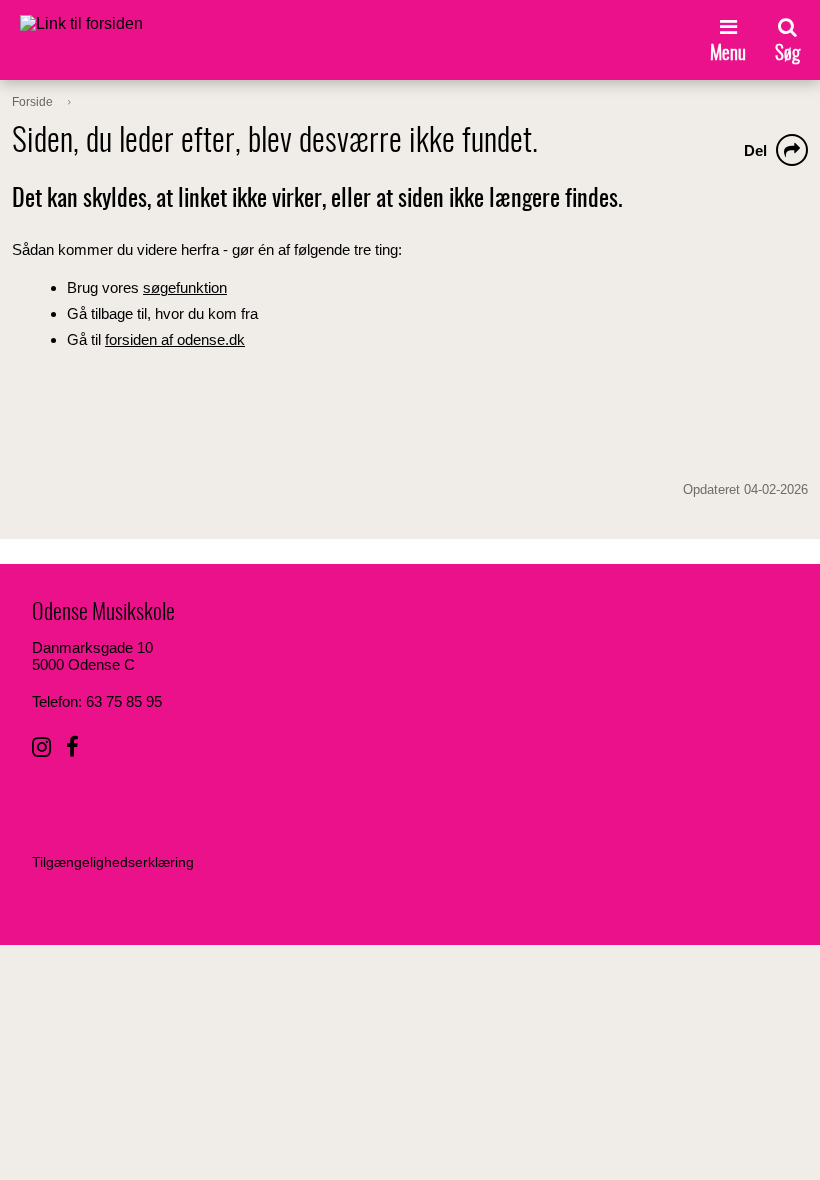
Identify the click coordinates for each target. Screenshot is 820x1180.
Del (755, 150)
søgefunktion (185, 287)
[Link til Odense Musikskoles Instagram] (41, 747)
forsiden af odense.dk (175, 339)
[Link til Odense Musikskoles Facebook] (72, 747)
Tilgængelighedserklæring (113, 862)
